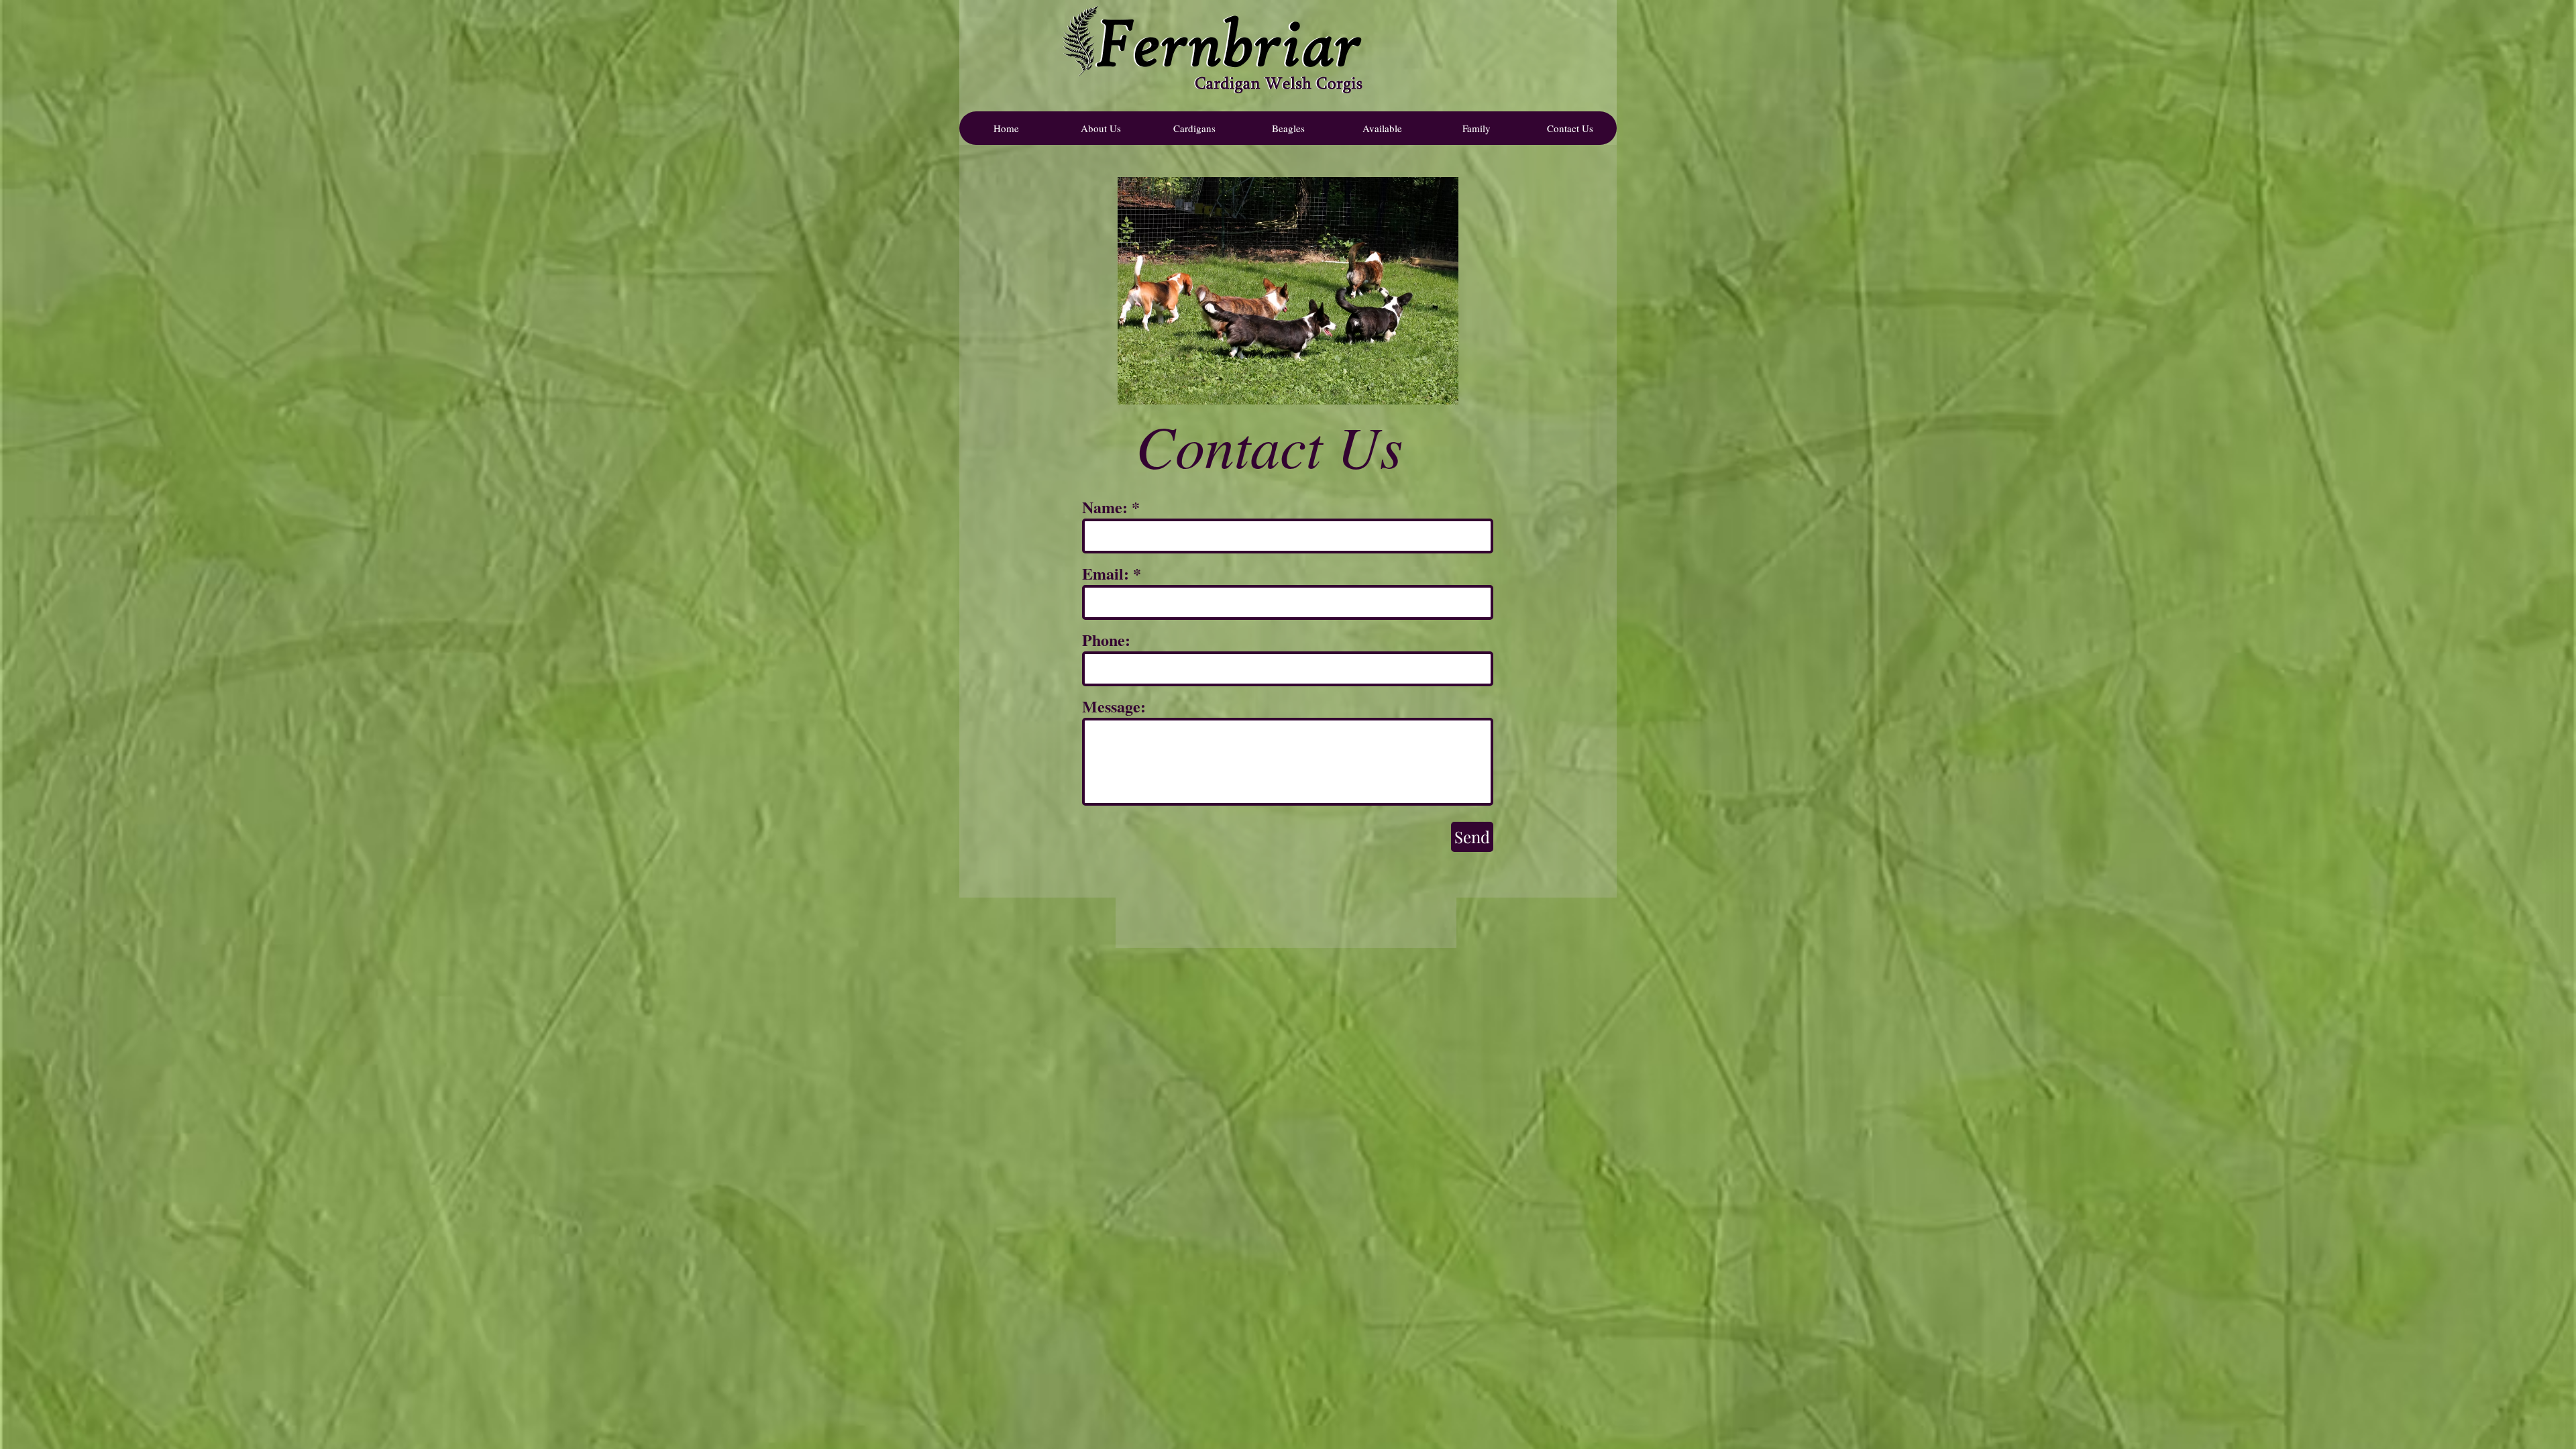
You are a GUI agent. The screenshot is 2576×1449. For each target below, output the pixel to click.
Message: (1114, 706)
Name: (1105, 507)
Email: (1106, 574)
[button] (1194, 128)
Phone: (1106, 640)
